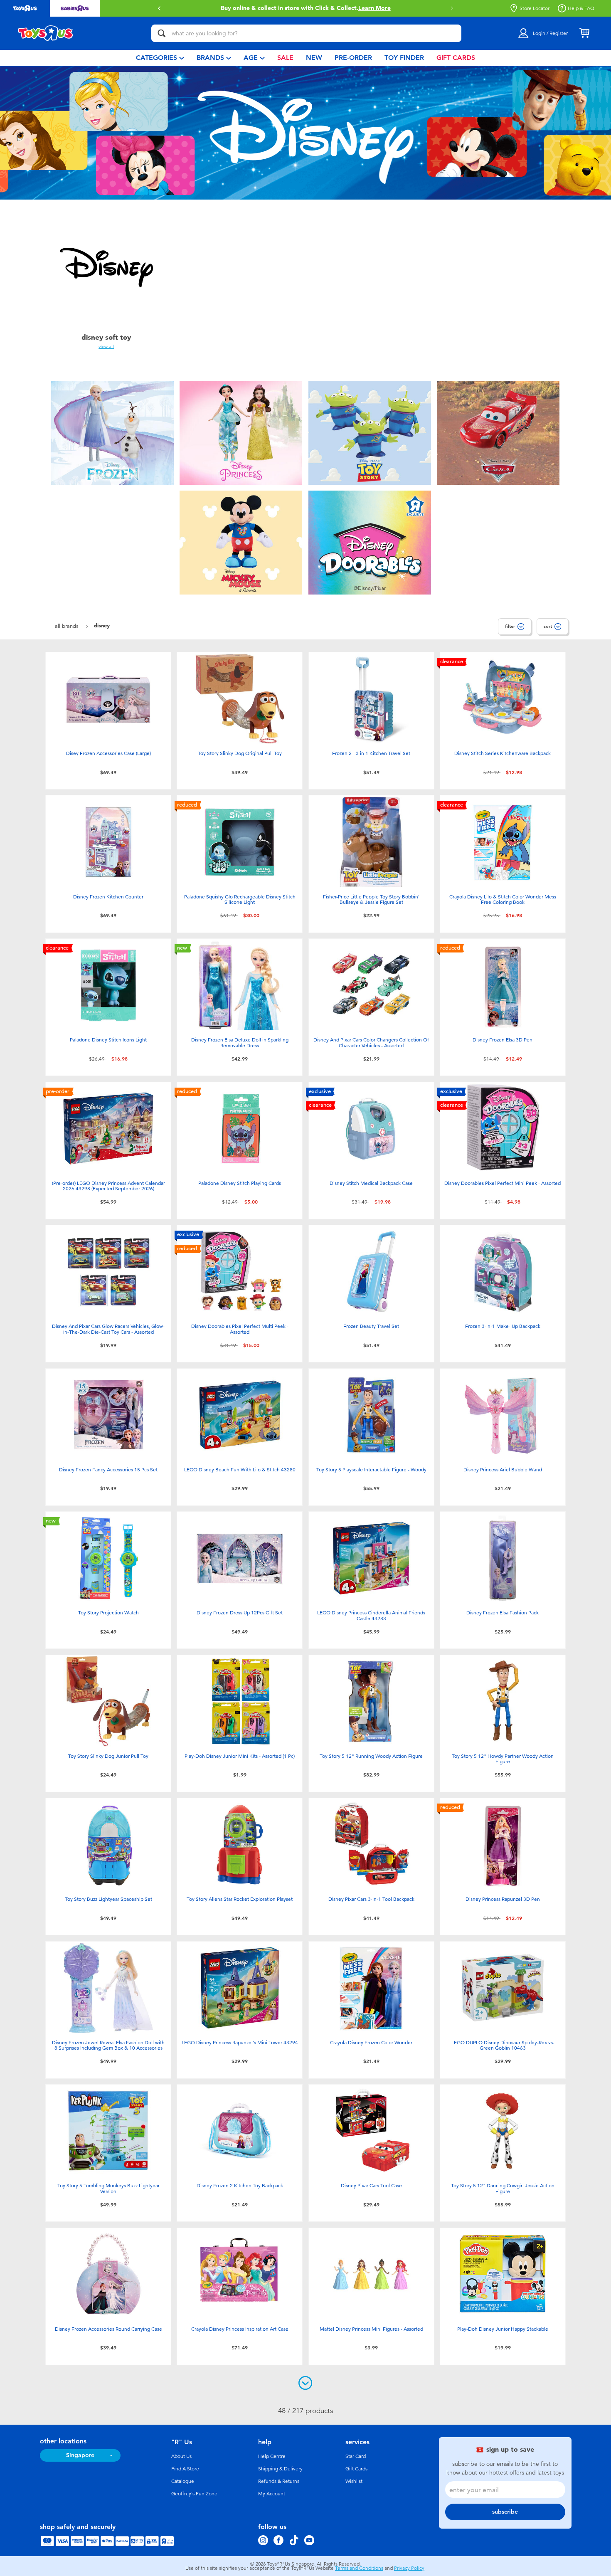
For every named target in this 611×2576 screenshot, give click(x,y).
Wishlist (354, 2481)
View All (106, 346)
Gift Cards (356, 2469)
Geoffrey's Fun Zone (194, 2494)
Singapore (80, 2455)
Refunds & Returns (279, 2481)
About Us (181, 2456)
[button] (159, 8)
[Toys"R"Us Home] (46, 33)
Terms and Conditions (359, 2568)
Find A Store (185, 2469)
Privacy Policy (409, 2568)
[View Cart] (584, 33)
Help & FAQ (581, 8)
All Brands (68, 626)
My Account (272, 2494)
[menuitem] (160, 58)
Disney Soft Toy (106, 337)
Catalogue (183, 2481)
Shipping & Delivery (280, 2469)
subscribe (505, 2512)
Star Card (356, 2456)
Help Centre (272, 2456)
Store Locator (535, 8)
